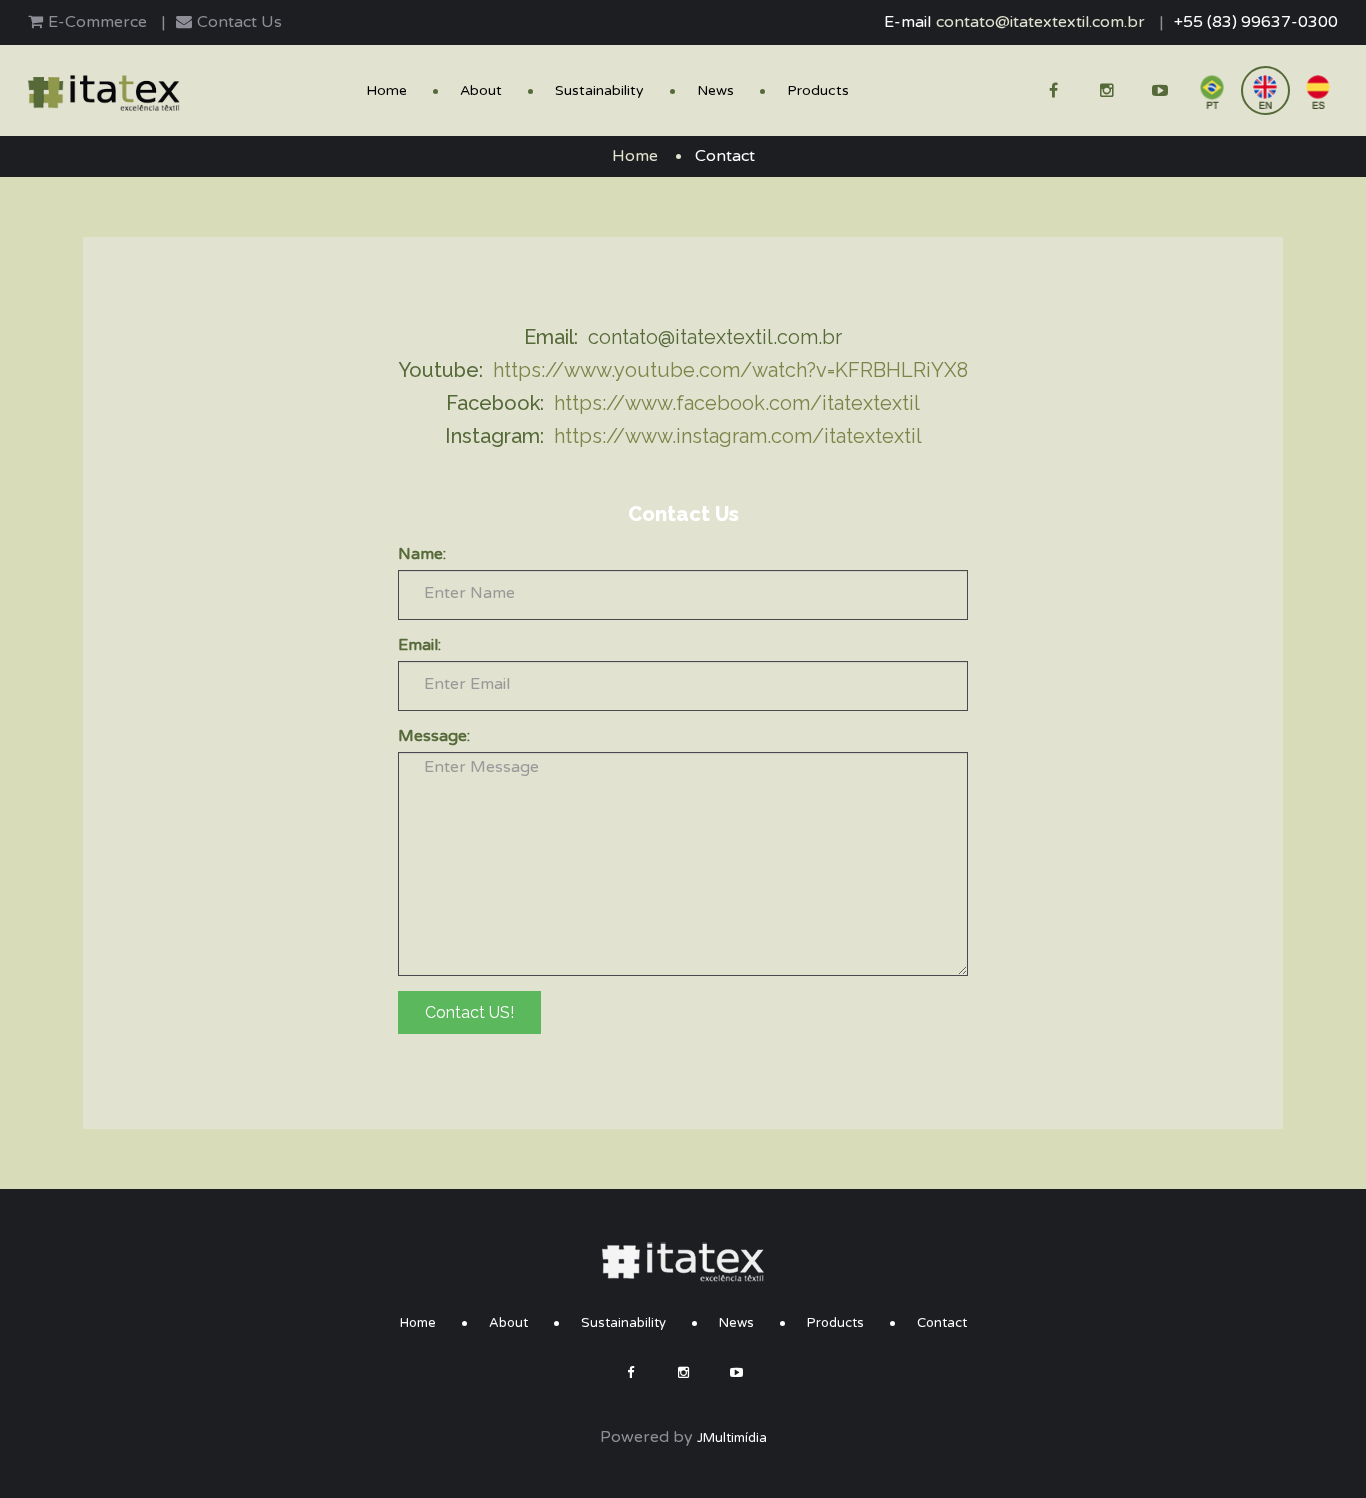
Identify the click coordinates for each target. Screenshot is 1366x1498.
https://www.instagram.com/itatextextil (738, 436)
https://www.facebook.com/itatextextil (737, 403)
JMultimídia (732, 1438)
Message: (434, 736)
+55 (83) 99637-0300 (1256, 22)
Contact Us (239, 22)
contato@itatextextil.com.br (1040, 22)
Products (818, 91)
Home (386, 91)
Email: (419, 645)
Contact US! (469, 1012)
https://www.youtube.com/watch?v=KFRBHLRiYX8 (730, 370)
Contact (942, 1323)
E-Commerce (97, 22)
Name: (422, 554)
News (715, 91)
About (481, 91)
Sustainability (599, 91)
